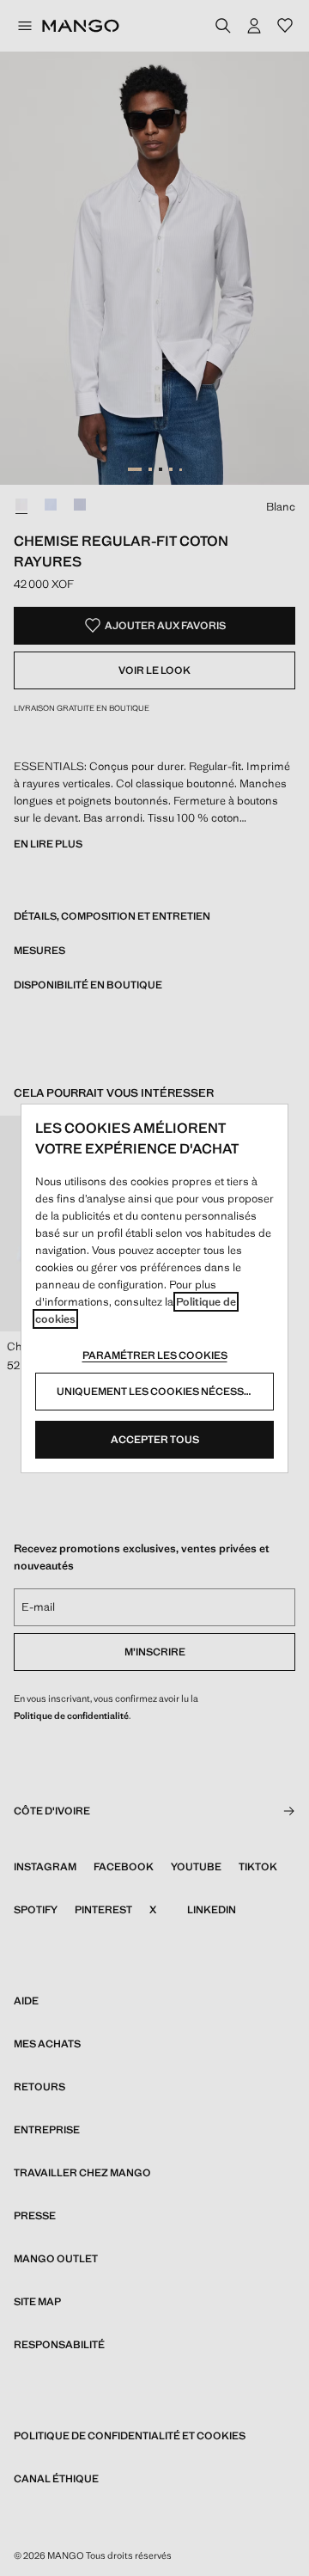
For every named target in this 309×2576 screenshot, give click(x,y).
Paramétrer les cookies (155, 1355)
